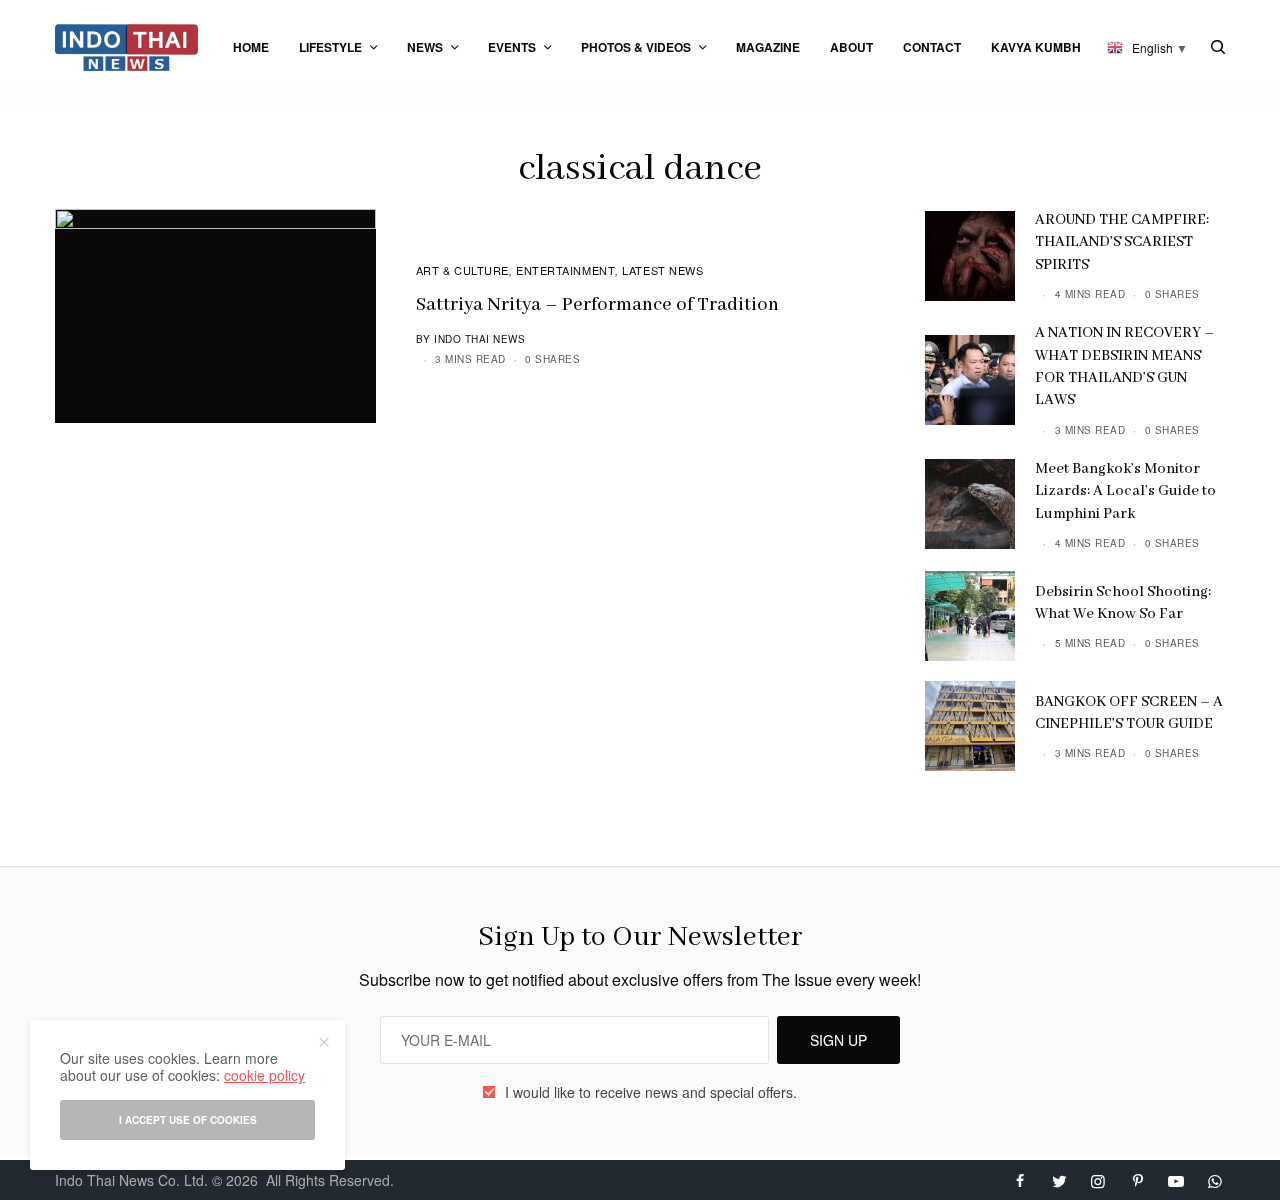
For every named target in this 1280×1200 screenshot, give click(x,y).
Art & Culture (462, 270)
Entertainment (565, 270)
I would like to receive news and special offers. (651, 1092)
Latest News (662, 270)
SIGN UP (838, 1040)
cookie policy (264, 1075)
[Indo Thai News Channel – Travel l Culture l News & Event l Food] (126, 47)
